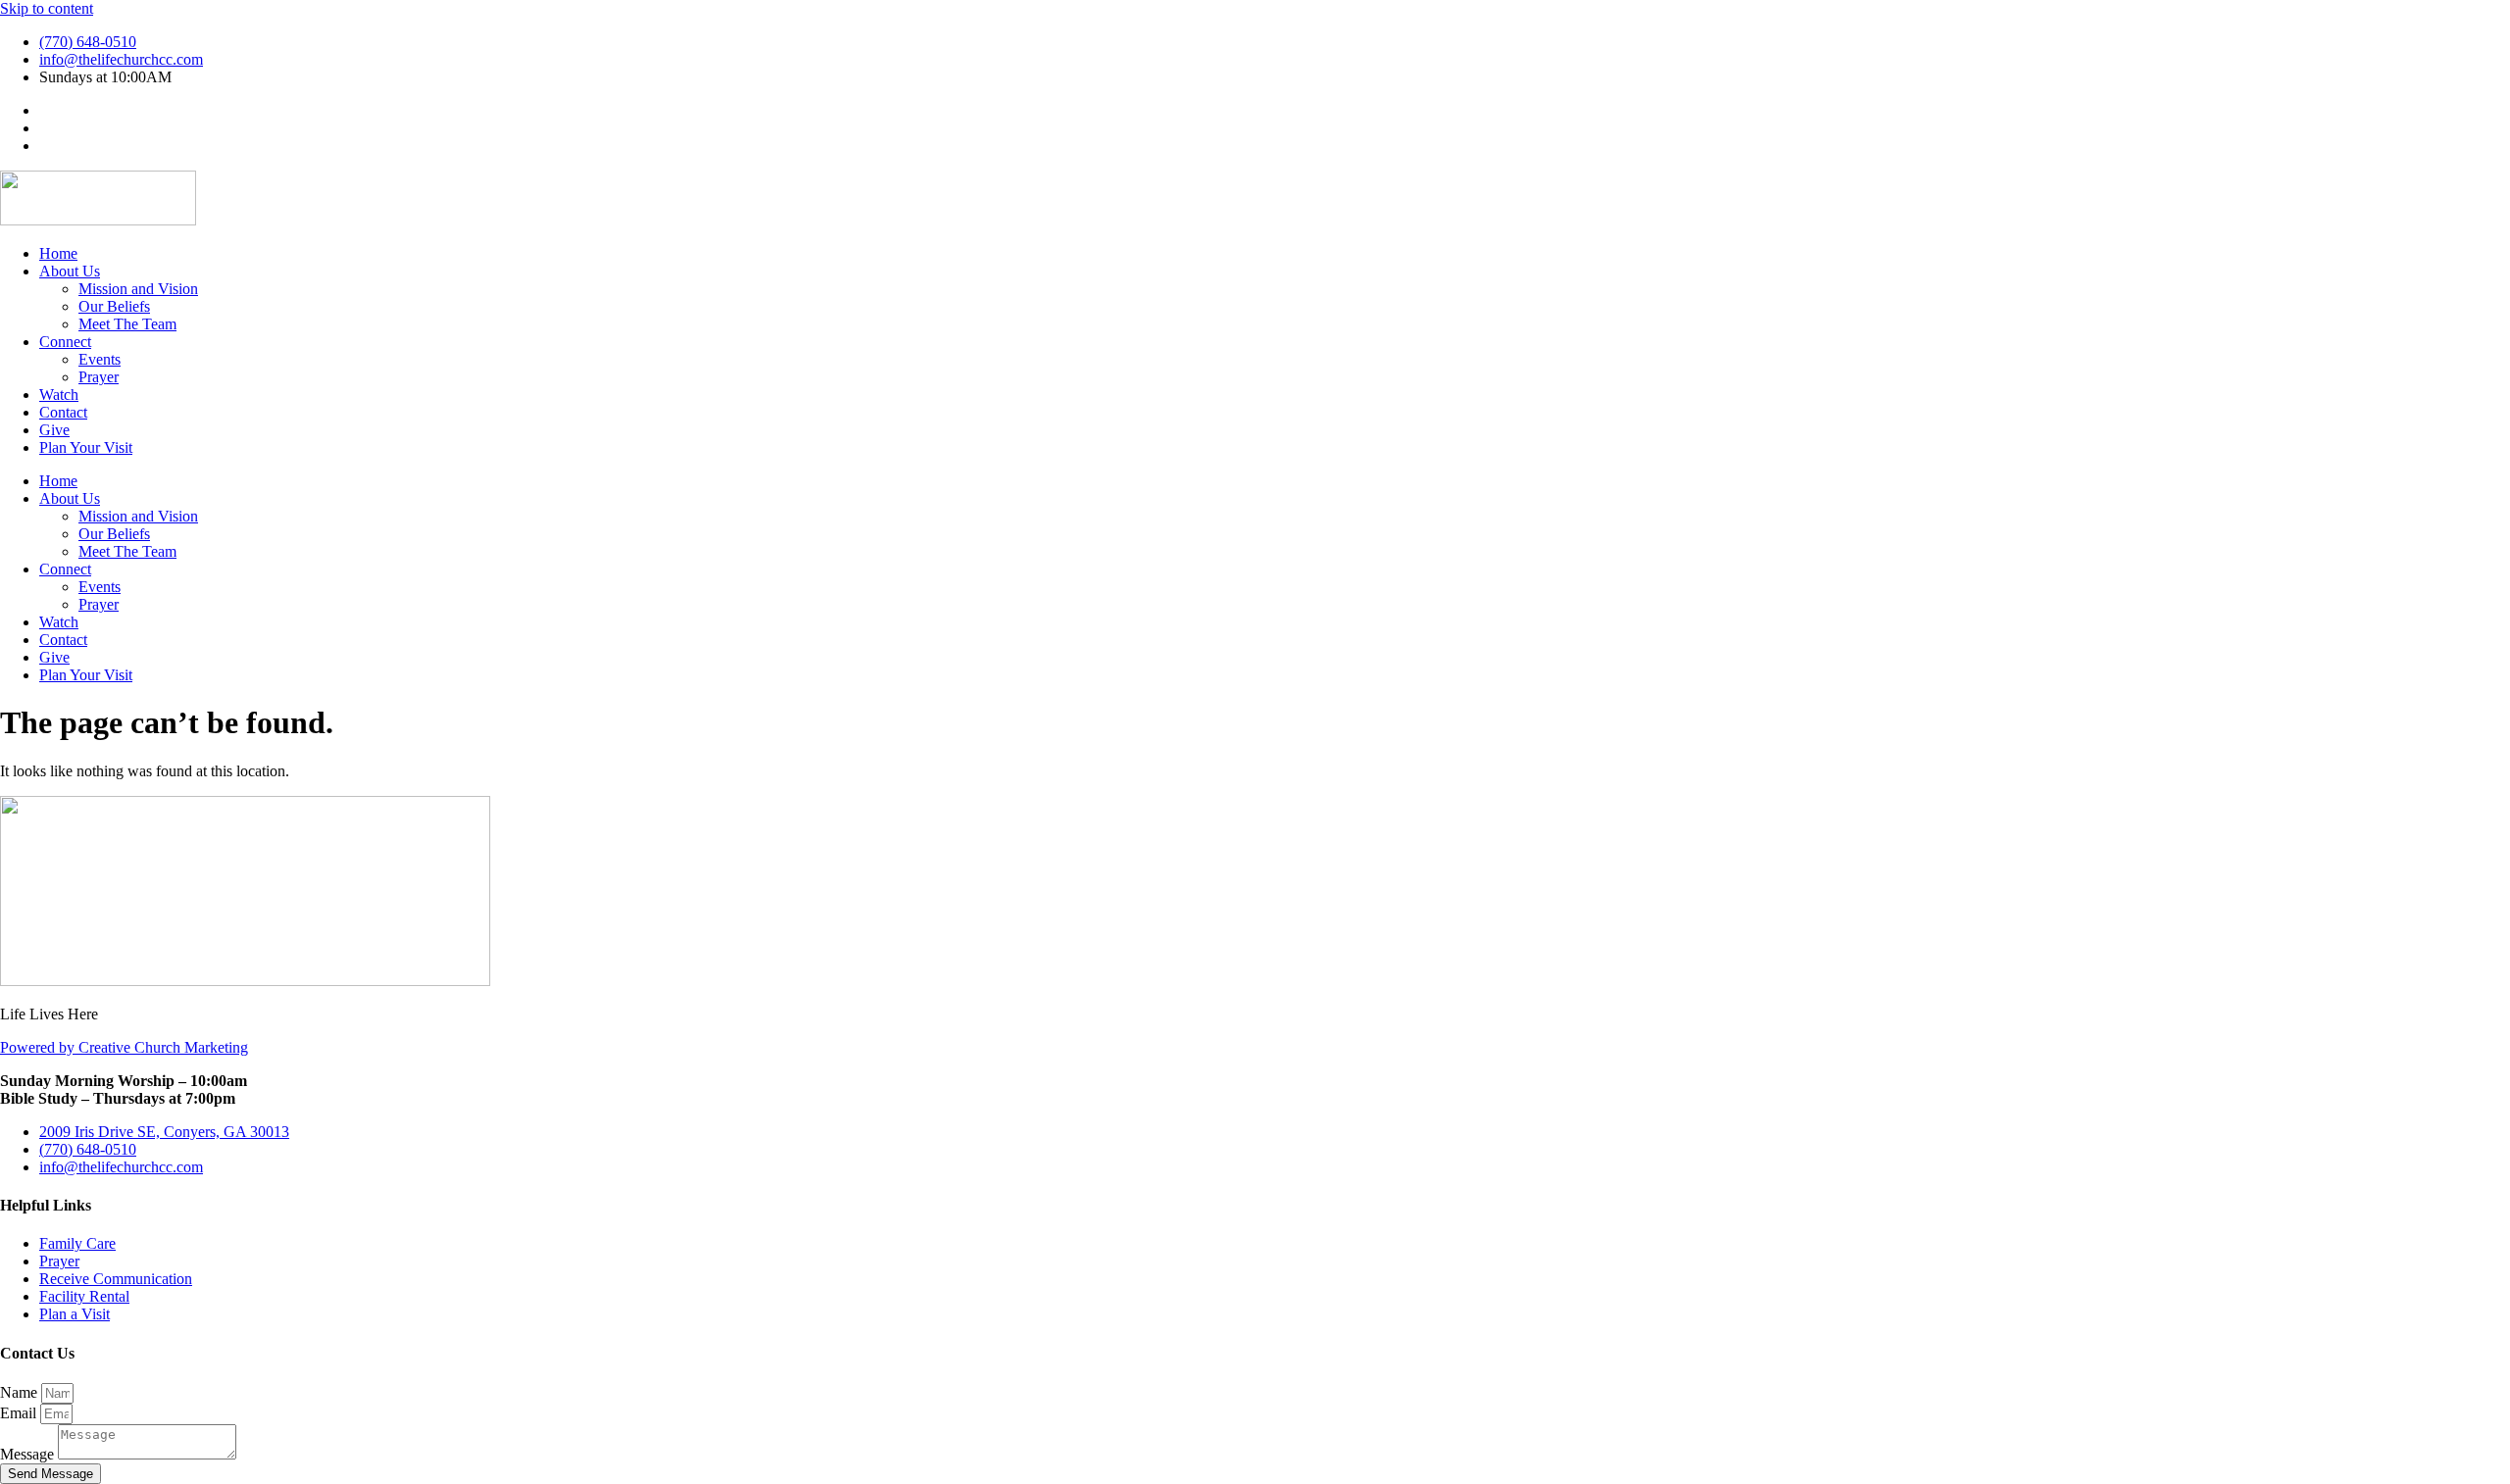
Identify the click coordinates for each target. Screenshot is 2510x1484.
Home (58, 253)
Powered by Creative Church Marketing (124, 1047)
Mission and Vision (138, 289)
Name (21, 1392)
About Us (70, 271)
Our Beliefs (114, 306)
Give (54, 430)
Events (100, 359)
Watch (59, 395)
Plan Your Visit (86, 447)
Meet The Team (127, 324)
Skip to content (47, 8)
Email (20, 1413)
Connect (65, 342)
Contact (63, 412)
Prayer (99, 377)
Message (29, 1454)
